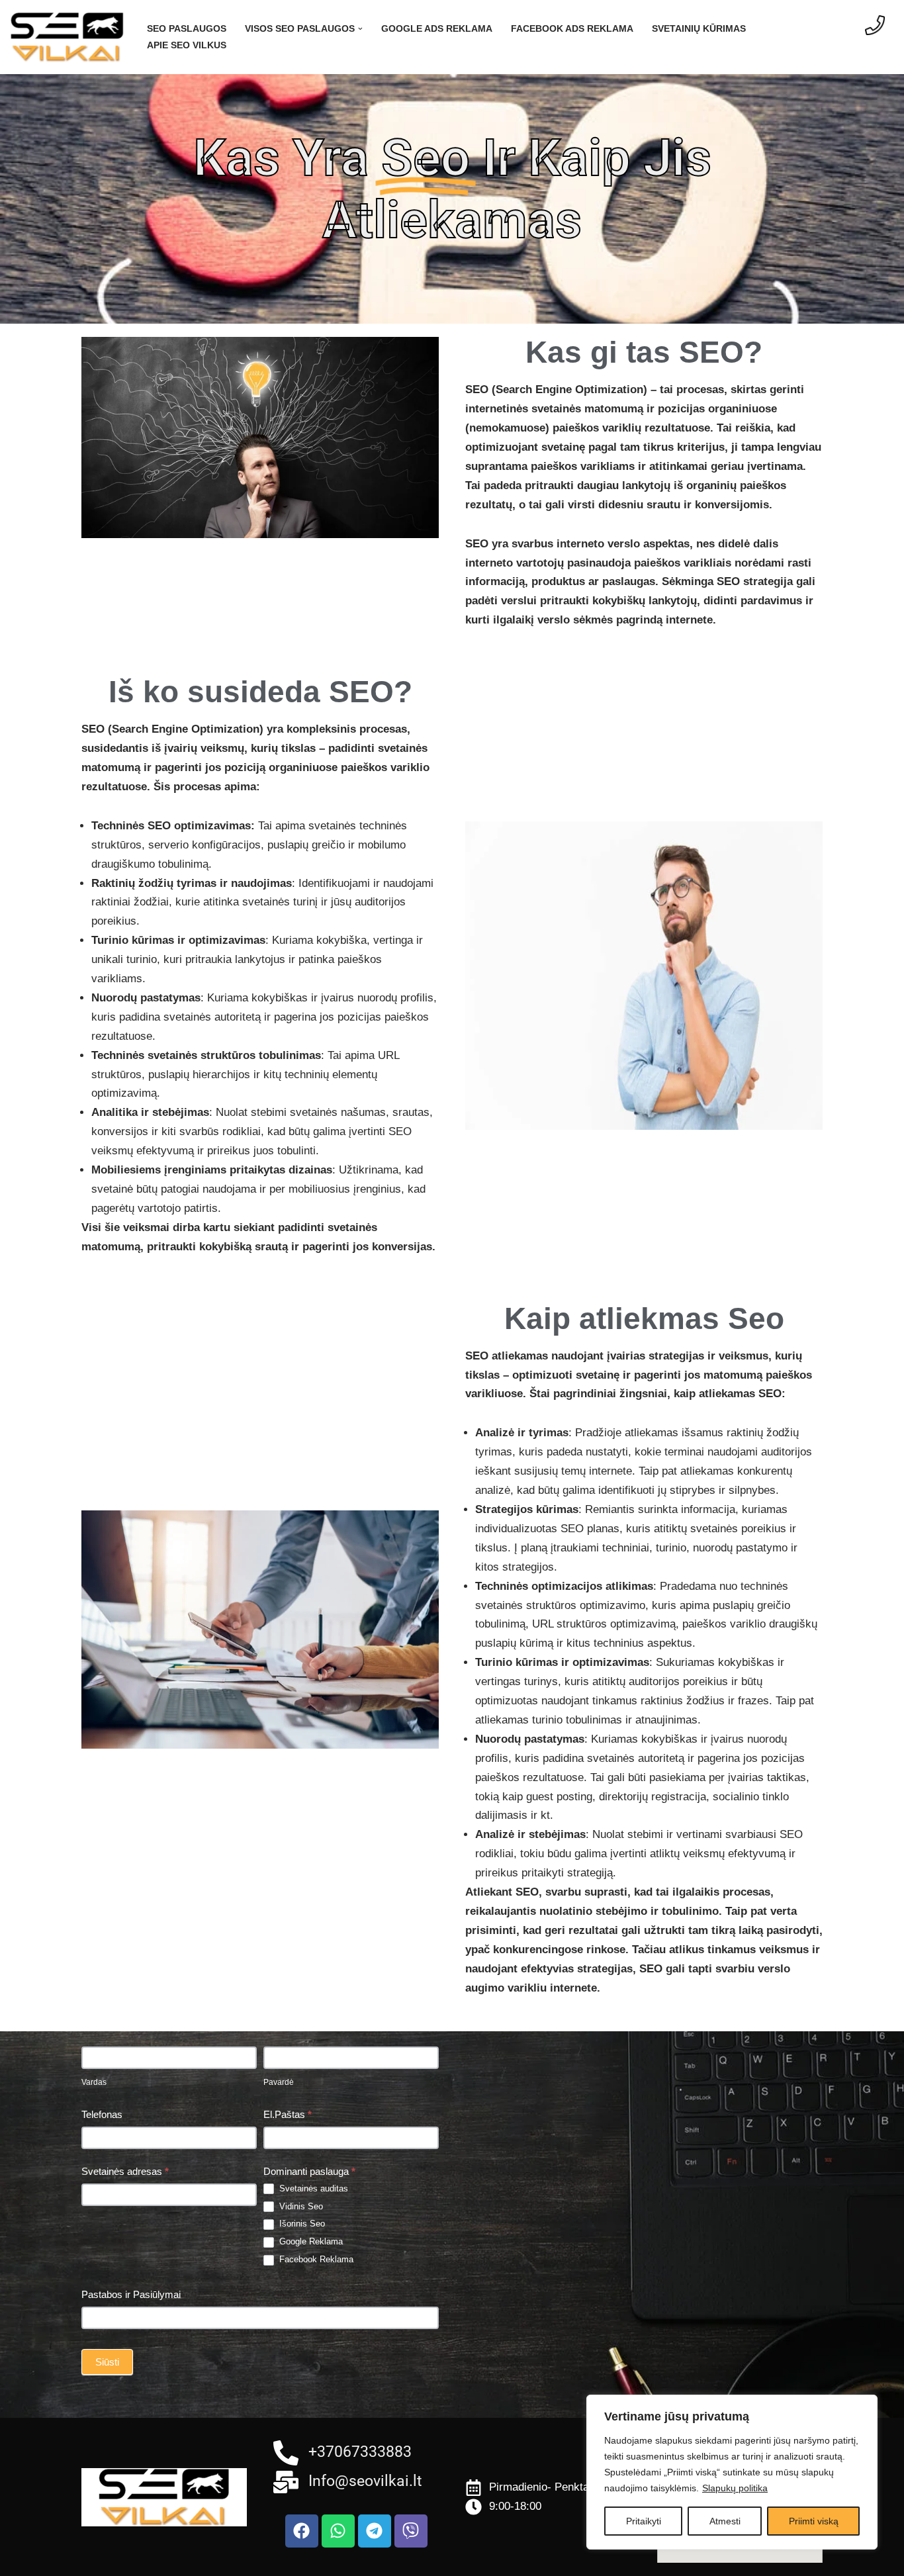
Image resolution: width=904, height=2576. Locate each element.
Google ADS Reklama (437, 29)
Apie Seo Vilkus (187, 45)
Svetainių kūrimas (699, 29)
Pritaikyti (644, 2521)
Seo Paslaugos (187, 29)
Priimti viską (814, 2521)
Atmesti (725, 2521)
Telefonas (102, 2114)
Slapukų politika (735, 2488)
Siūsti (107, 2362)
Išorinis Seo (301, 2224)
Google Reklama (310, 2241)
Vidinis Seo (300, 2206)
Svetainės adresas (125, 2171)
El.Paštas (288, 2114)
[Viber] (411, 2531)
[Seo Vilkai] (67, 37)
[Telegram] (375, 2531)
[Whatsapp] (338, 2531)
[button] (360, 29)
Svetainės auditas (312, 2188)
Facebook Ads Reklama (572, 29)
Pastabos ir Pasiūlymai (131, 2294)
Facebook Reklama (315, 2259)
